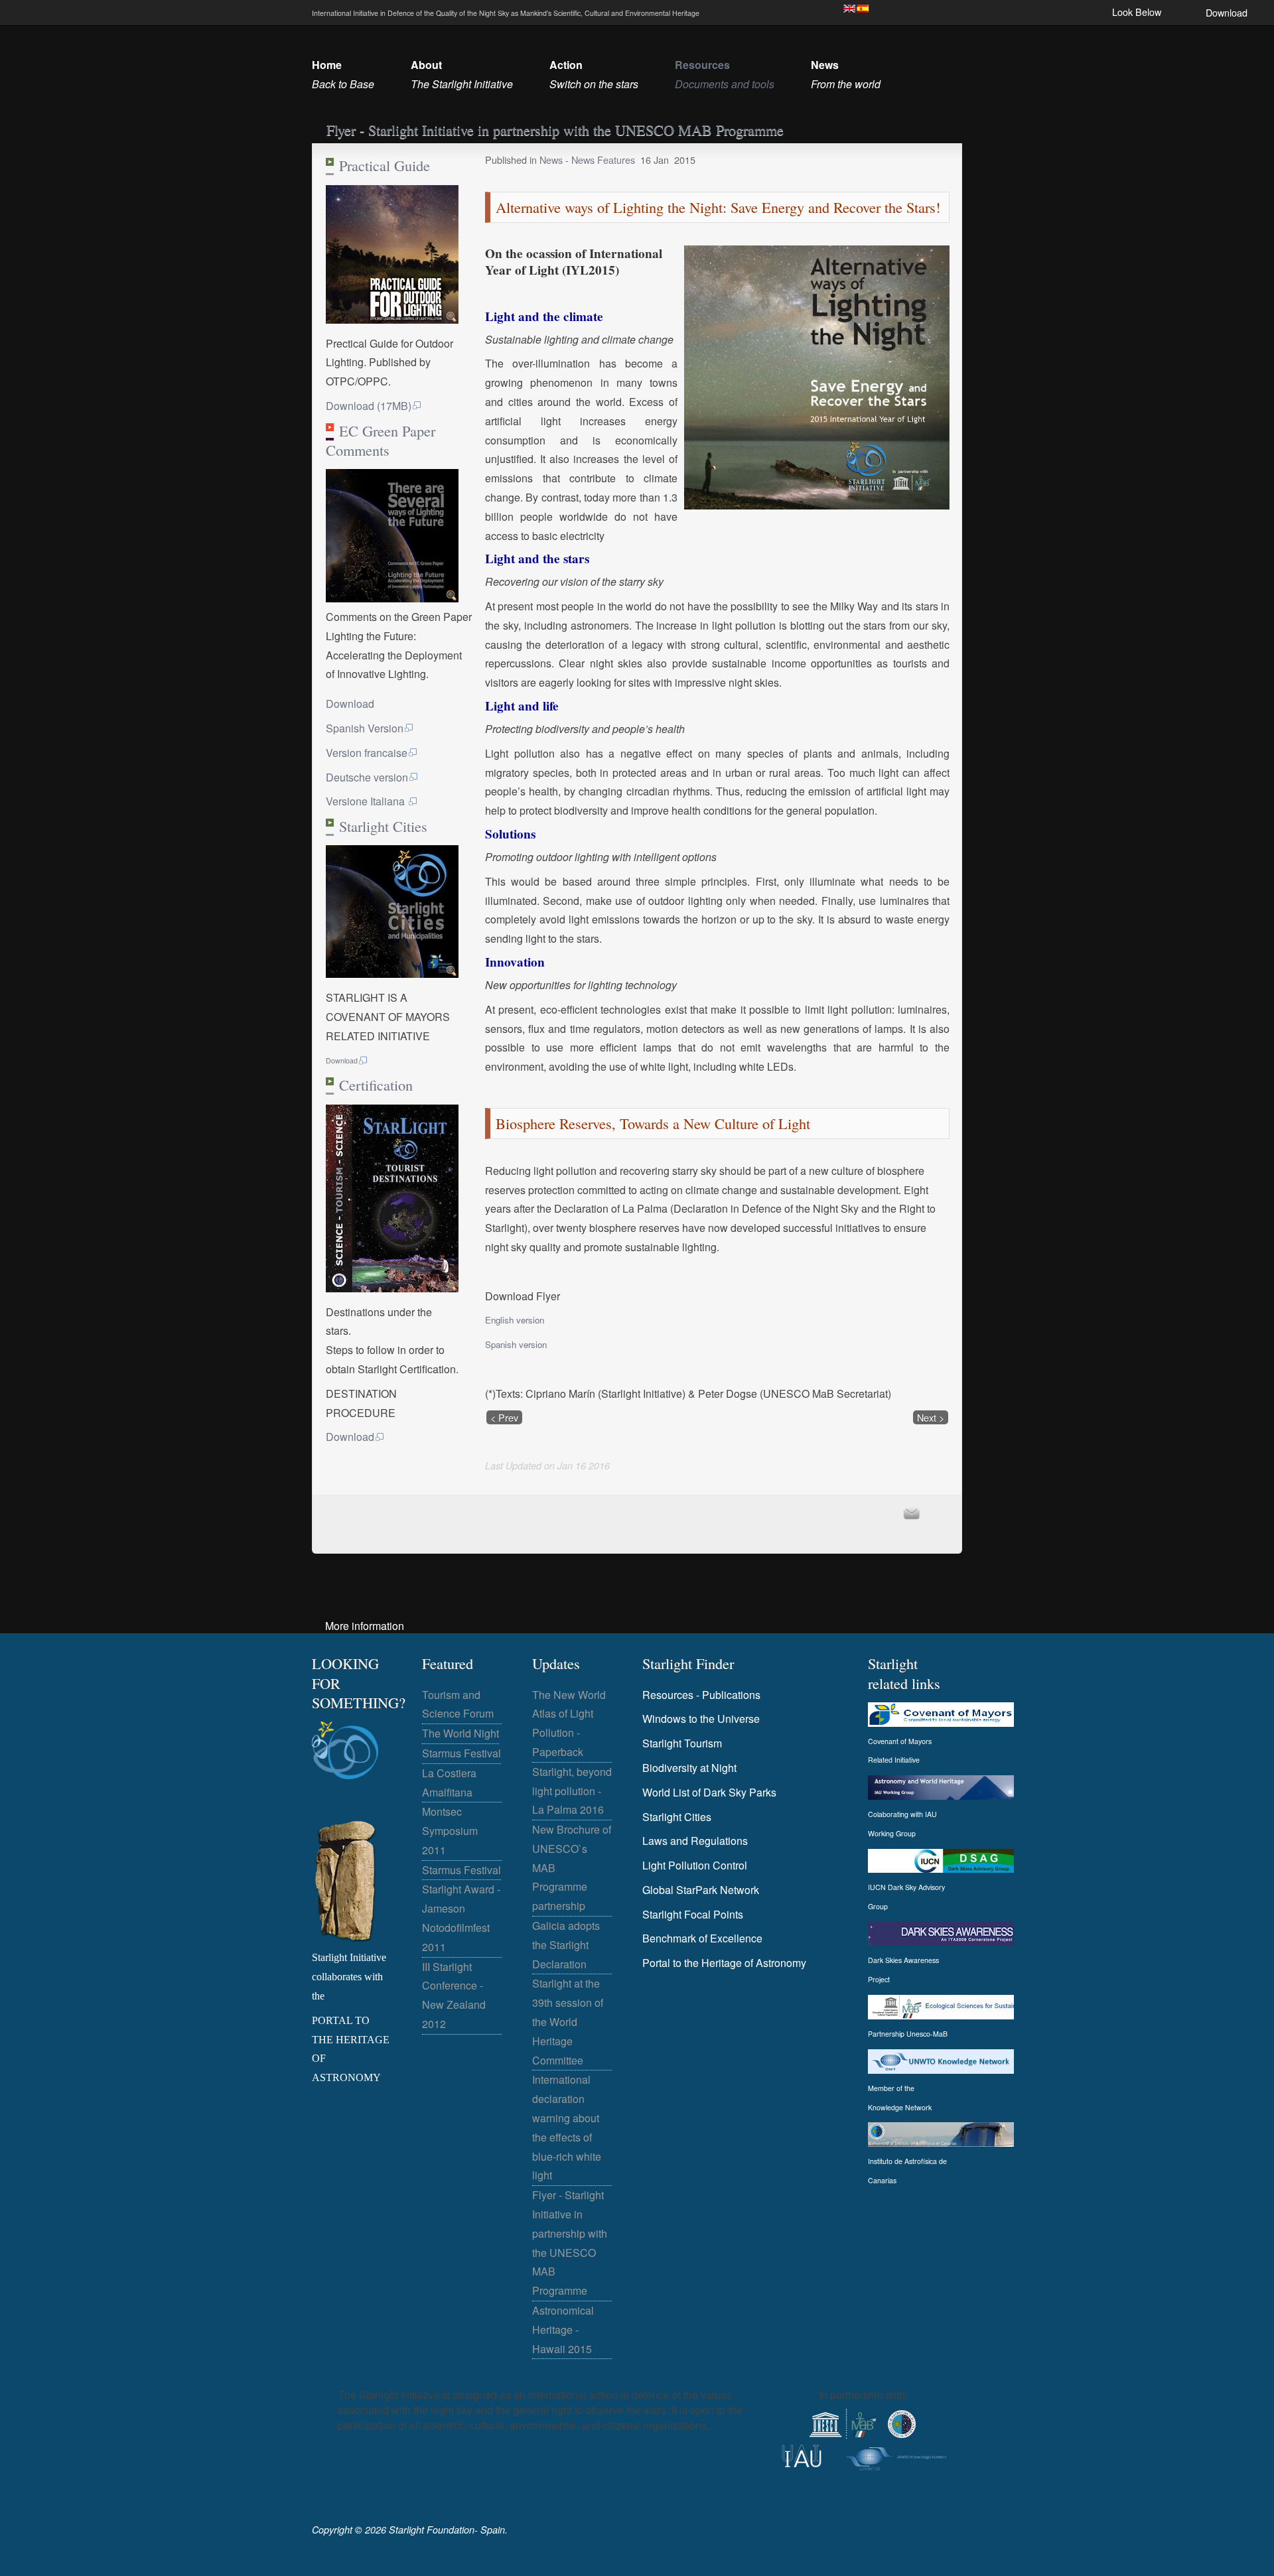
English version (515, 1320)
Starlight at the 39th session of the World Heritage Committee (568, 2021)
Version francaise (367, 753)
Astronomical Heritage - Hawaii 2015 (563, 2330)
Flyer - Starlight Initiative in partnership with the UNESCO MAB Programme (570, 2243)
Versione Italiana (367, 801)
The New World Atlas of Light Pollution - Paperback (569, 1723)
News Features (603, 160)
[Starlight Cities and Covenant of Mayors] (392, 974)
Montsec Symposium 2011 (450, 1831)
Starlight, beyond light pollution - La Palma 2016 (572, 1791)
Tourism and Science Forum (458, 1704)
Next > (931, 1417)
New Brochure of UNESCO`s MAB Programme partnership (572, 1867)
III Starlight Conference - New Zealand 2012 (454, 1995)
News (552, 160)
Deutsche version (367, 777)
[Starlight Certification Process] (392, 1288)
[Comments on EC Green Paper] (392, 598)
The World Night (460, 1733)
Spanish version (516, 1344)
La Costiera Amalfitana (449, 1783)
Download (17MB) (369, 406)
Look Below (1137, 12)
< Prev (504, 1417)
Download (1227, 12)
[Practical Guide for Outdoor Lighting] (392, 319)
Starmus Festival (461, 1753)
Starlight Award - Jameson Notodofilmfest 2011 (461, 1918)
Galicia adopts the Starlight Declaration (566, 1945)
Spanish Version (365, 728)
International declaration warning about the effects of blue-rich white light (567, 2127)
